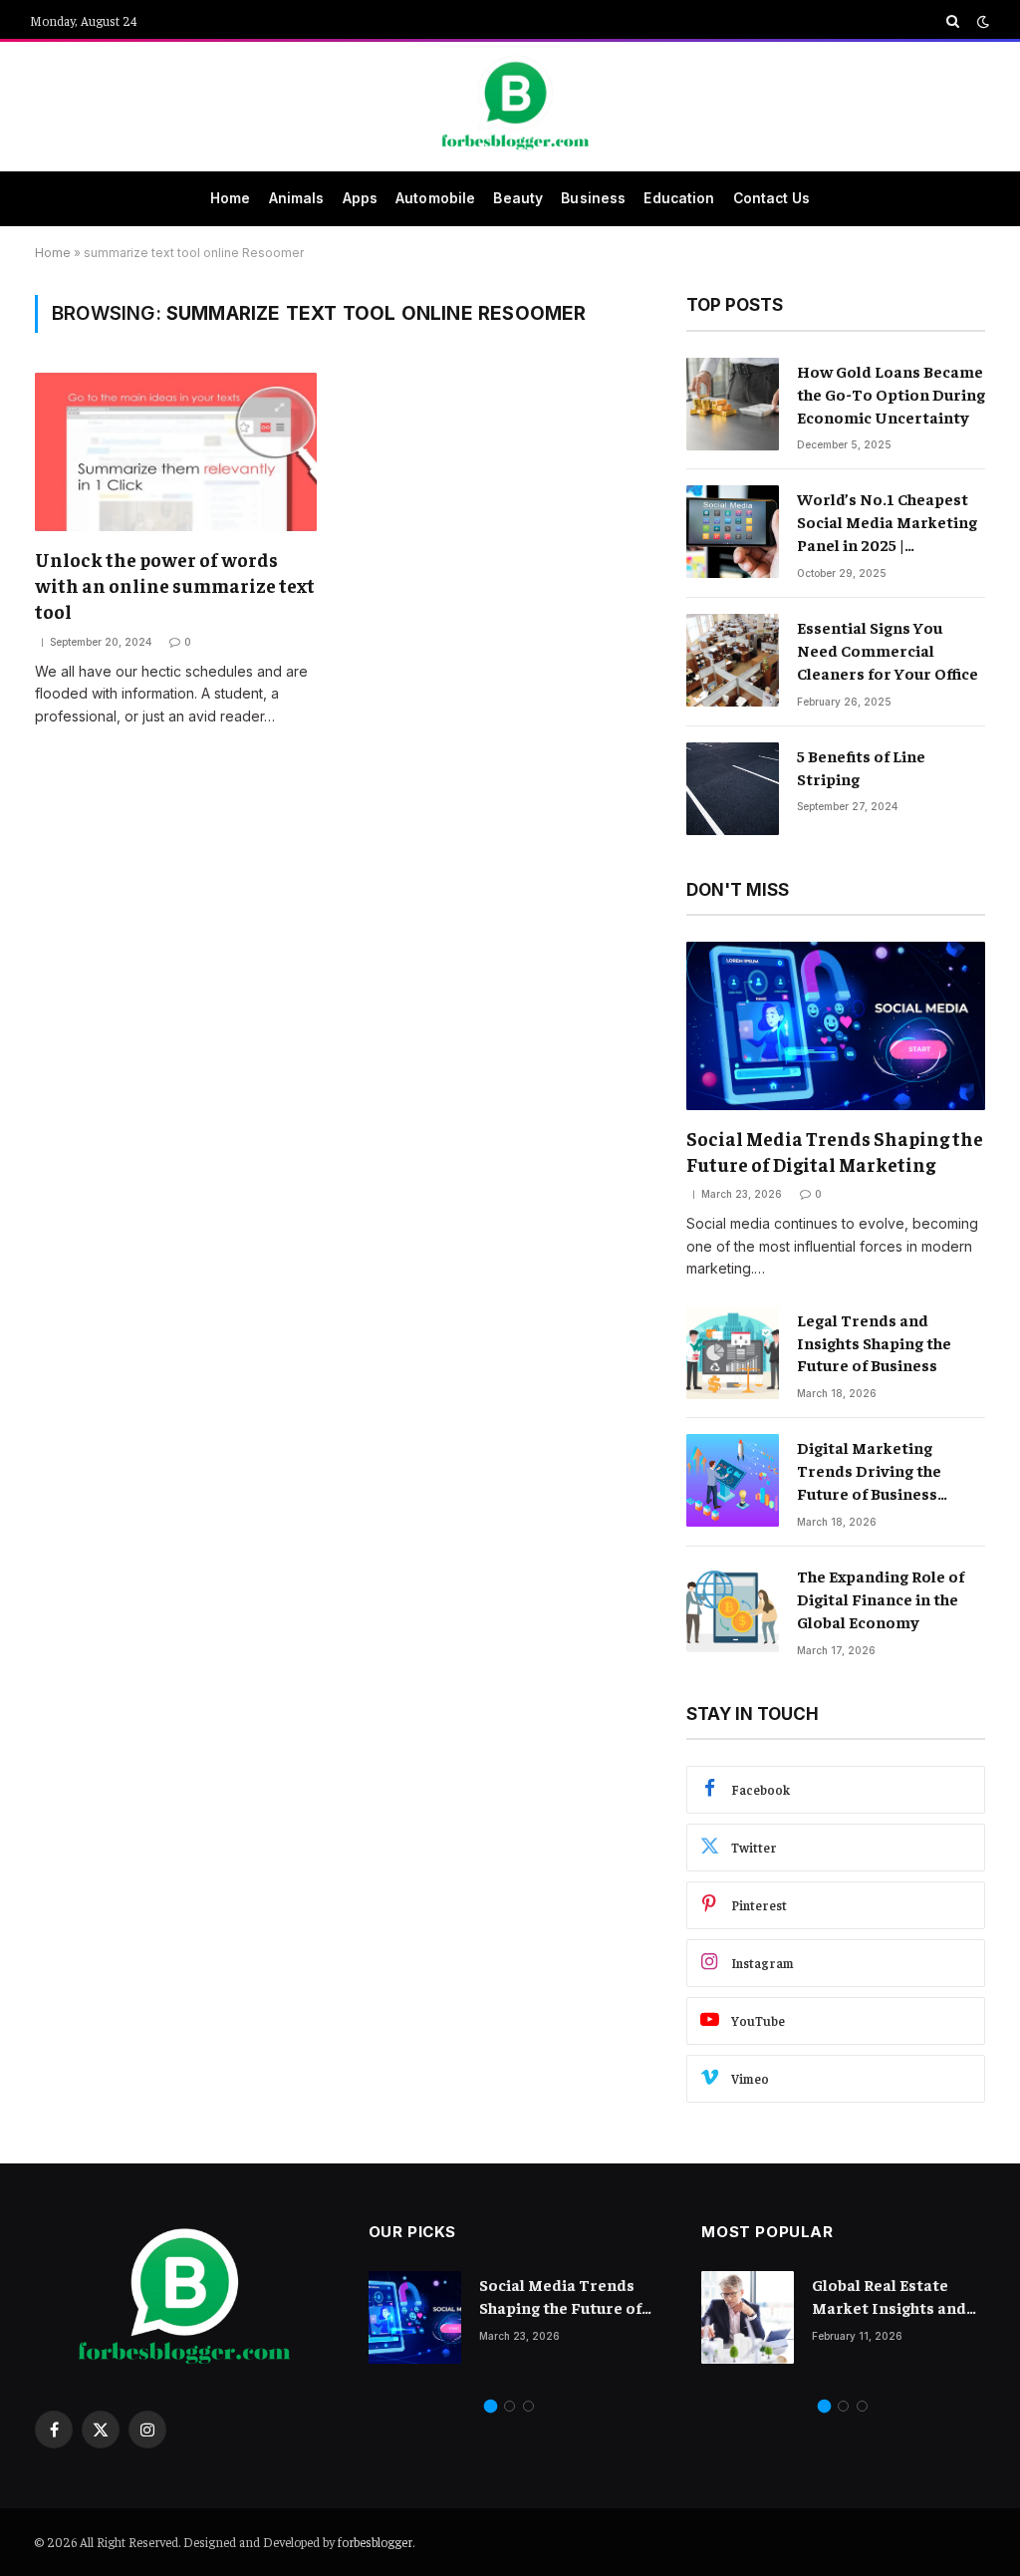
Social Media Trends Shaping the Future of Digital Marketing (835, 1151)
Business (593, 198)
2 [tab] (510, 2406)
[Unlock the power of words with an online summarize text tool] (176, 452)
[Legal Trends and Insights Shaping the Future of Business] (733, 1353)
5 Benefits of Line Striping (861, 767)
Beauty (518, 198)
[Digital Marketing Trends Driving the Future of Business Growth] (733, 1480)
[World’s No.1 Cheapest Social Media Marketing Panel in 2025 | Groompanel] (733, 532)
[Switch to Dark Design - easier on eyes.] (981, 21)
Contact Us (771, 198)
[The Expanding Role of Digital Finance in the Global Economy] (733, 1609)
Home (231, 198)
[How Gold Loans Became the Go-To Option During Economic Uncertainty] (733, 404)
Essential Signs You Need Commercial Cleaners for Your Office (888, 650)
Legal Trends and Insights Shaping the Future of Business (874, 1342)
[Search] (953, 21)
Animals (297, 198)
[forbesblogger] (510, 107)
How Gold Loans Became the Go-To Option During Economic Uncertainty (891, 394)
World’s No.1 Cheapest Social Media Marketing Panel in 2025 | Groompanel (887, 522)
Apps (361, 198)
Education (679, 198)
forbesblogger (375, 2542)
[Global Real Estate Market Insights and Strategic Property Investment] (748, 2317)
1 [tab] (491, 2406)
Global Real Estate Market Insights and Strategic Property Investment (889, 2296)
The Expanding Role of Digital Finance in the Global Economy (881, 1598)
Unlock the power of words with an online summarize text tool (175, 585)
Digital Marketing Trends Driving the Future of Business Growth (869, 1471)
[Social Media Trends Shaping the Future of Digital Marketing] (836, 1026)
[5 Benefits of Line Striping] (733, 789)
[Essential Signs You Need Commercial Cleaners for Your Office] (733, 660)
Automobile (435, 198)
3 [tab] (528, 2406)
